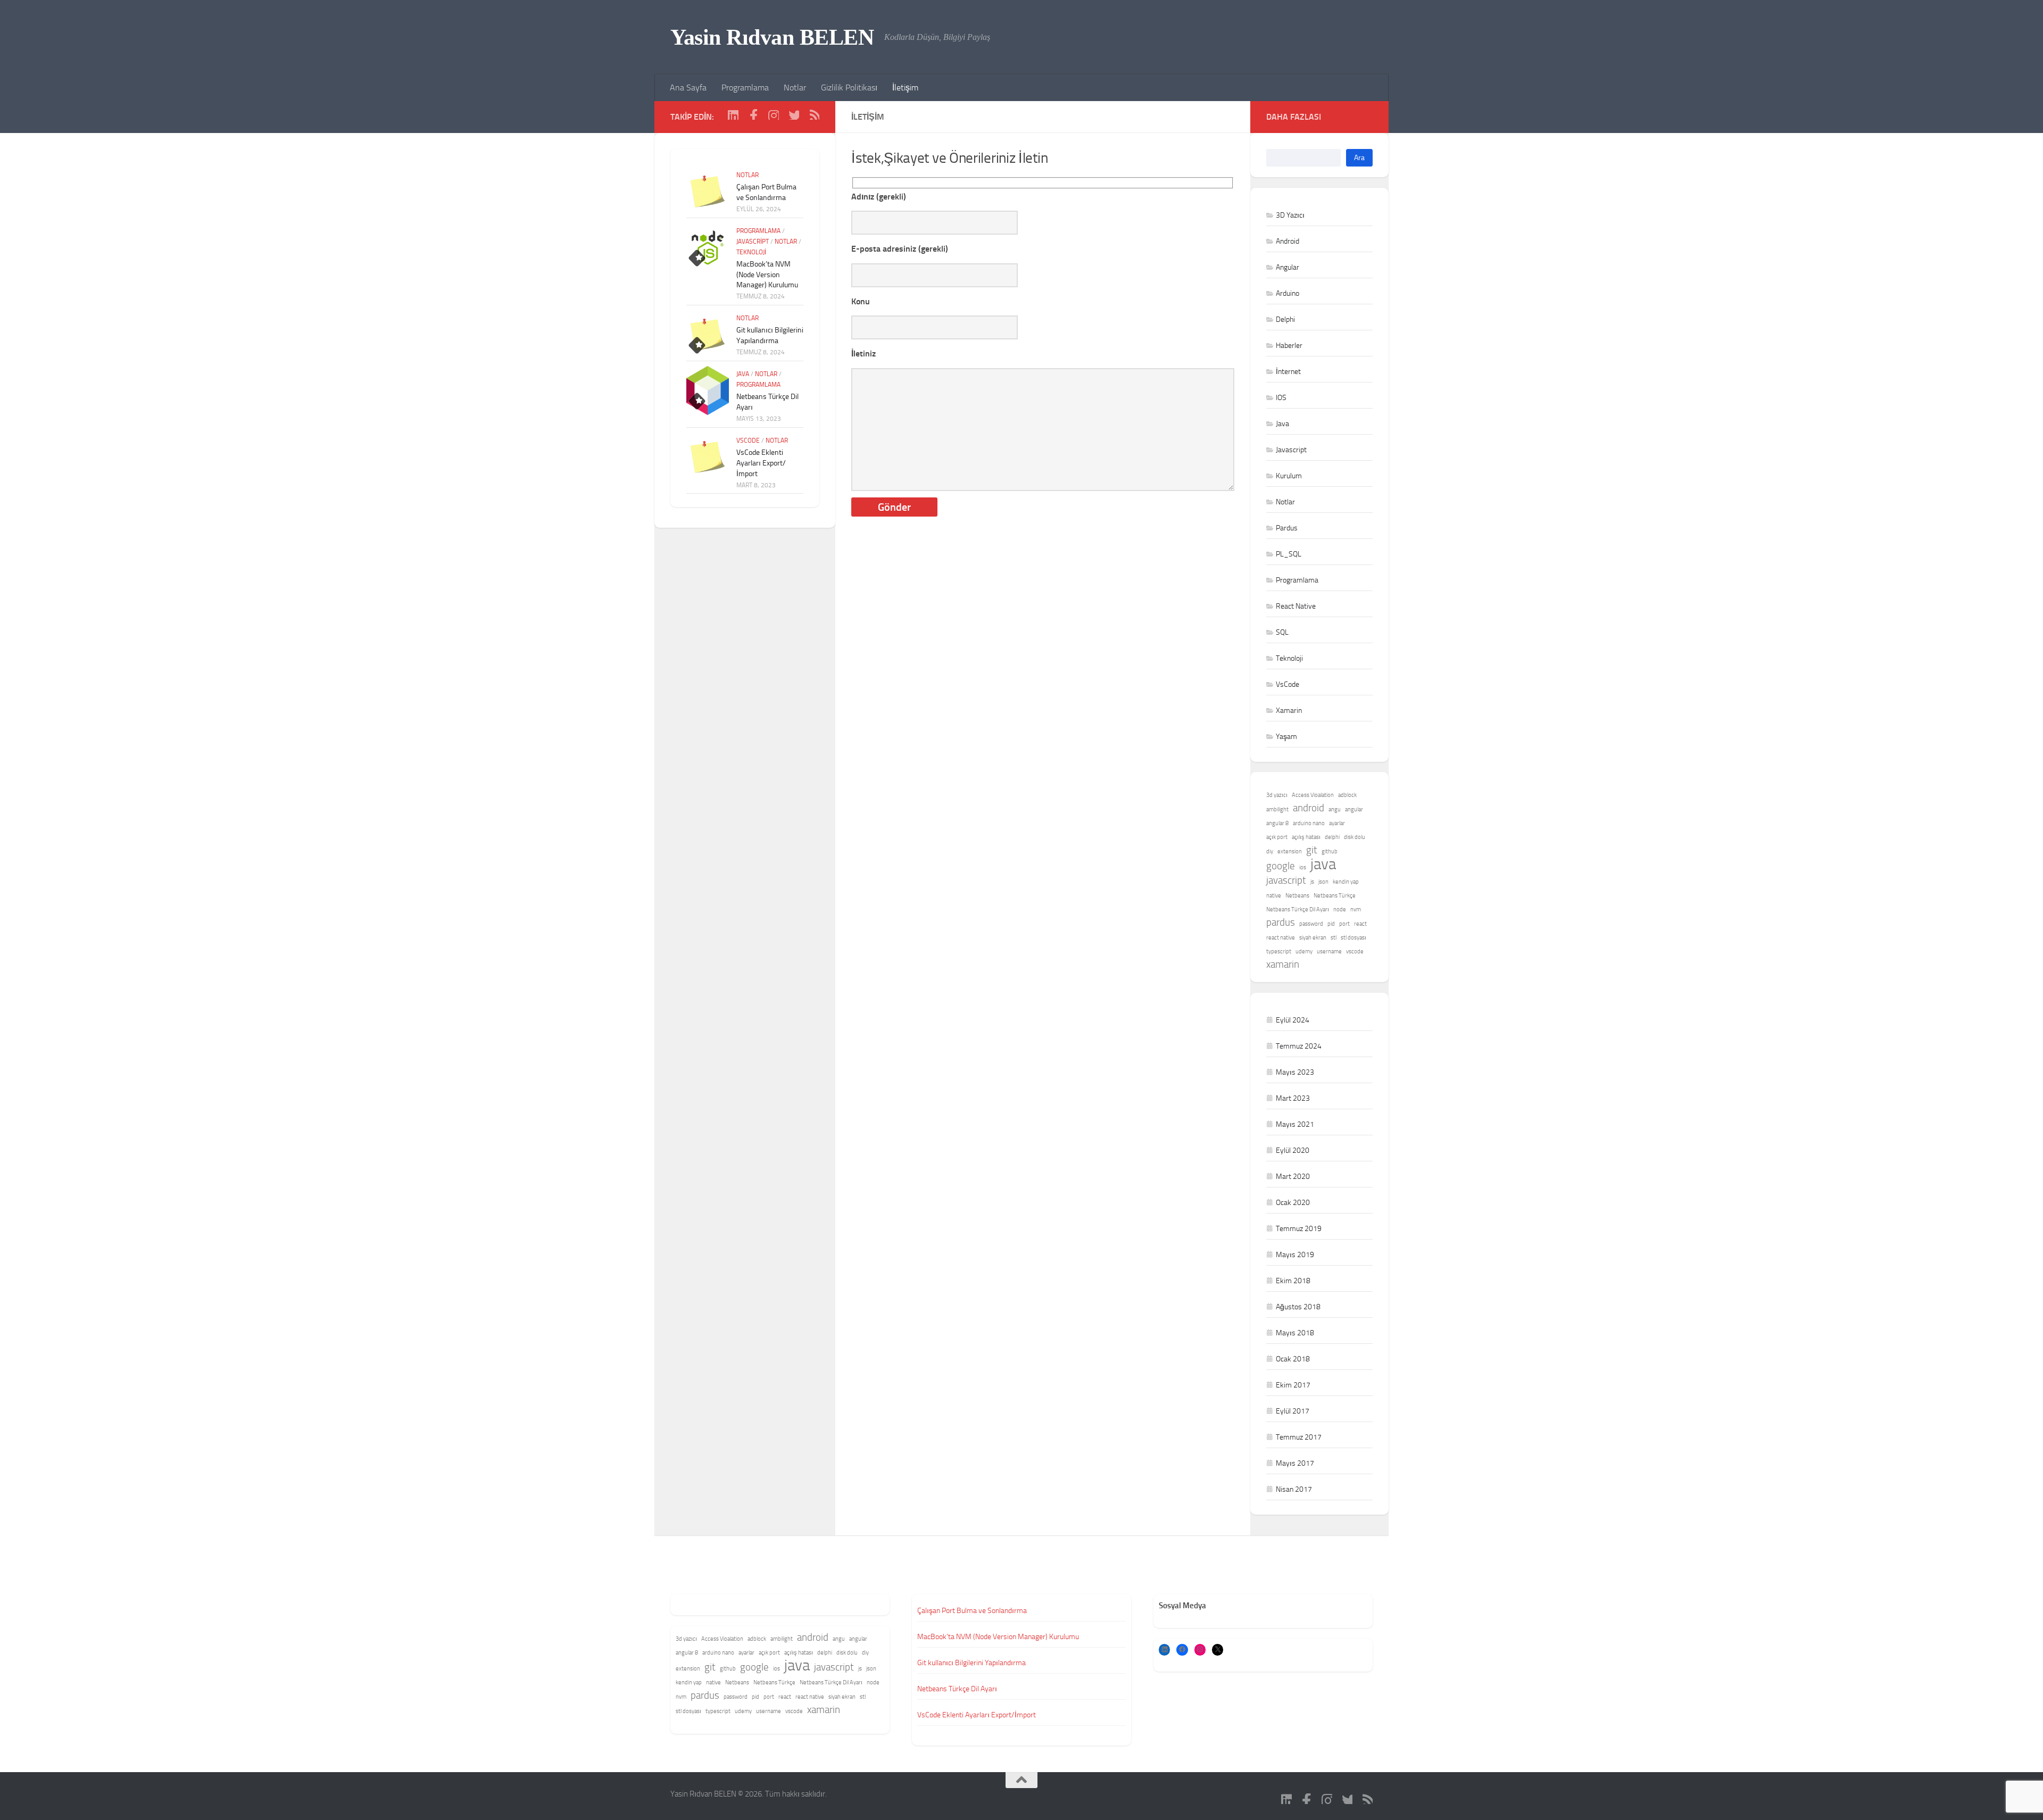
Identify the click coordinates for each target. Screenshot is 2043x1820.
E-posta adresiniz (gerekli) (900, 249)
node (1340, 909)
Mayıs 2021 (1295, 1124)
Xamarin (1289, 710)
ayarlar (1337, 823)
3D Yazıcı (1290, 215)
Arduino (1288, 293)
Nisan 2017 (1294, 1489)
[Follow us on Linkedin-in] (733, 114)
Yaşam (1286, 737)
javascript (1286, 880)
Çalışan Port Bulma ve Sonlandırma (972, 1611)
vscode (1355, 951)
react (1360, 924)
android (1309, 808)
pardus (1281, 922)
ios (1303, 867)
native (1274, 896)
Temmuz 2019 (1299, 1229)
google (1281, 866)
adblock (1347, 795)
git (1312, 850)
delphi (1332, 837)
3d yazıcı (1277, 795)
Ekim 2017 (1293, 1385)
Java (743, 374)
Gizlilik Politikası (849, 88)
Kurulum (1289, 476)
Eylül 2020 (1293, 1150)
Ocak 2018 (1293, 1359)
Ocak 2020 (1293, 1203)
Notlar (795, 88)
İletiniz (863, 354)
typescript (1279, 951)
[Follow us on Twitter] (794, 114)
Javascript (753, 242)
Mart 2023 (1293, 1098)
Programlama (745, 88)
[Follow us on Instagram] (774, 114)
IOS (1281, 398)
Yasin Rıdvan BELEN (772, 37)
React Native (1296, 606)
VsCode (748, 441)
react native (1281, 938)
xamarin (1283, 964)
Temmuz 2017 (1299, 1437)
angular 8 (1277, 823)
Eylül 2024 (1293, 1020)
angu (1335, 809)
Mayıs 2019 (1295, 1255)
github (1330, 851)
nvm (1356, 909)
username (1329, 951)
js (1312, 882)
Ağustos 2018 (1298, 1307)
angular (1354, 809)
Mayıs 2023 (1295, 1072)
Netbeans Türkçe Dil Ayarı (1298, 909)
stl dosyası (1353, 938)
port (1344, 924)
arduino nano (1309, 823)
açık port (1277, 837)
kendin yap (1346, 882)
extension (1290, 851)
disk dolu (1355, 837)
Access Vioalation (1313, 795)
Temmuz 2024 (1299, 1046)
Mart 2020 (1293, 1177)
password (1311, 924)
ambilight (1277, 809)
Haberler (1289, 346)
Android (1288, 241)
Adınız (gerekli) (879, 197)
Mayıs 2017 (1295, 1463)
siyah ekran (1313, 938)
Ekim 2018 (1293, 1281)
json (1323, 882)
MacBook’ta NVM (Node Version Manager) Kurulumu (767, 275)
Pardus (1287, 528)
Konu (861, 301)
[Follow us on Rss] (814, 114)
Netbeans (1297, 896)
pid (1331, 924)
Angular (1288, 267)
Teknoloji (751, 252)
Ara (1359, 158)
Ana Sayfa (688, 88)
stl (1334, 938)
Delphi (1285, 319)
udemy (1304, 951)
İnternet (1288, 372)
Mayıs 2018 (1295, 1333)
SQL (1282, 632)
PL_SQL (1289, 554)
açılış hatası (1306, 837)
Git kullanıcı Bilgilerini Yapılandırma (971, 1663)
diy (1270, 851)
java (1323, 865)
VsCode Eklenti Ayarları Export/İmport (761, 463)
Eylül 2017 (1293, 1411)
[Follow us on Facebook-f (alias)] (753, 114)
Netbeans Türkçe (1335, 896)
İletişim (905, 88)
